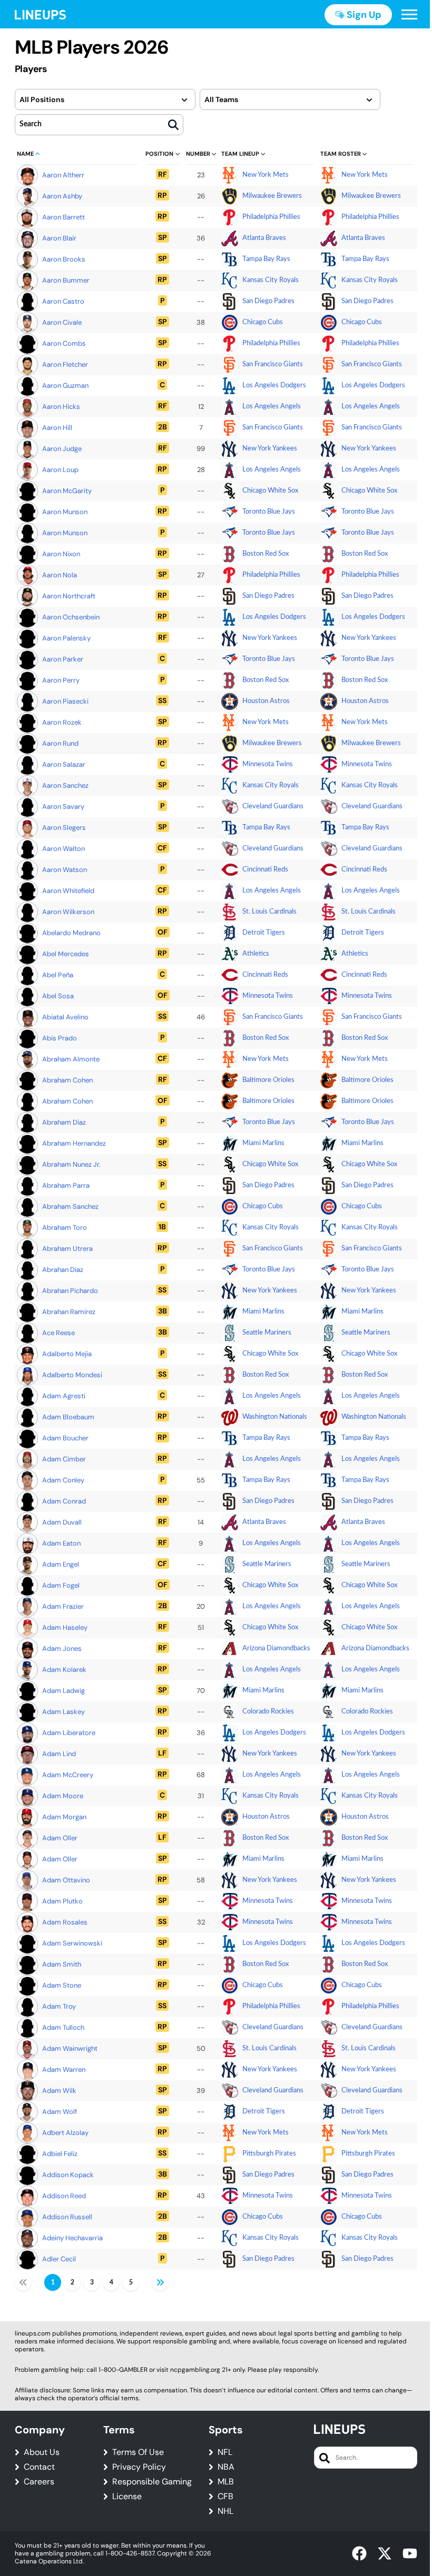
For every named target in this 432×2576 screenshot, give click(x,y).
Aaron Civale (62, 322)
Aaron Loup (60, 470)
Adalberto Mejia (67, 1354)
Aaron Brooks (64, 259)
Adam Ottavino (66, 1880)
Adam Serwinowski (72, 1943)
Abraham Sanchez (70, 1206)
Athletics (256, 954)
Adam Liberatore (69, 1733)
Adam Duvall (62, 1522)
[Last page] (160, 2282)
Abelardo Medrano (71, 933)
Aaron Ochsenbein (71, 617)
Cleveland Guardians (273, 806)
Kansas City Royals (271, 280)
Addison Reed (64, 2196)
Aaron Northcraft (69, 596)
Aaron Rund (60, 743)
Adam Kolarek (64, 1670)
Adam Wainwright (70, 2048)
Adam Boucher (65, 1438)
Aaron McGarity (67, 491)
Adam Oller (60, 1838)
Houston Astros (266, 701)
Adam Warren (64, 2069)
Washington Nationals (275, 1417)
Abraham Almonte (71, 1059)
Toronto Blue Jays (269, 512)
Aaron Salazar (64, 764)
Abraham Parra (66, 1185)
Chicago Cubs (263, 322)
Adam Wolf (60, 2112)
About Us (42, 2452)
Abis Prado (60, 1038)
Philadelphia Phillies (271, 217)
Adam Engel (61, 1564)
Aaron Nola (60, 575)
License (127, 2497)
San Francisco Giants (273, 364)
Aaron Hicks (61, 407)
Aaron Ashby (62, 196)
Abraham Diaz (64, 1122)
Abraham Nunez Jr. (71, 1164)
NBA (226, 2467)
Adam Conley (63, 1480)
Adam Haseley (65, 1627)
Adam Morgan (64, 1817)
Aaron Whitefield (68, 891)
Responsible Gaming (152, 2482)
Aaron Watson (65, 870)
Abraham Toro (65, 1227)
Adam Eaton (61, 1543)
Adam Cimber (64, 1459)
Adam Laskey (63, 1712)
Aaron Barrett (63, 217)
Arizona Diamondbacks (276, 1648)
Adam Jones (62, 1648)
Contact (39, 2467)
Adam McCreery (68, 1775)
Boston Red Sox (266, 554)
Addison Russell (67, 2217)
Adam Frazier (63, 1606)
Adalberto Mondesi (72, 1375)
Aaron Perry (61, 680)
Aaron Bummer (66, 280)
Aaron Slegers (64, 828)
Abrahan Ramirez (69, 1312)
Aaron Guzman (65, 385)
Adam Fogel (61, 1585)
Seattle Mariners (267, 1333)
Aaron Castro (63, 301)
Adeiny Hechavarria (72, 2238)
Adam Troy (59, 2006)
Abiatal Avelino (65, 1017)
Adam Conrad (64, 1501)
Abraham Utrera (67, 1249)
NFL (225, 2452)
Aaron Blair (59, 238)
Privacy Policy (139, 2467)
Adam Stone (62, 1985)
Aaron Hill (57, 428)
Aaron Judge (62, 449)
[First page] (23, 2282)
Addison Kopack (68, 2175)
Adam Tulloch (63, 2027)
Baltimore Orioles (268, 1080)
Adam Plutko (62, 1901)
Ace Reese (58, 1333)
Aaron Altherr (63, 175)
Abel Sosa (58, 996)
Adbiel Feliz (60, 2154)
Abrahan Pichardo (70, 1291)
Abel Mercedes (66, 954)
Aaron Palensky (66, 638)
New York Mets (266, 175)
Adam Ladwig (63, 1691)
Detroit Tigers (264, 933)
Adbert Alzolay (65, 2133)
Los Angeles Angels (272, 407)
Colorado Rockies (268, 1712)
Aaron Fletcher (65, 364)
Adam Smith (62, 1964)
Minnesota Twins (268, 764)
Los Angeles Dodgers (274, 385)
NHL (225, 2511)
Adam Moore (63, 1796)
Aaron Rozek (62, 722)
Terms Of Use (138, 2452)
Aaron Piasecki (65, 701)
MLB (226, 2482)
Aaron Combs (64, 343)
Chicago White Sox (270, 491)
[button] (409, 15)
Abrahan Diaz (63, 1270)
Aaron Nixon (61, 554)
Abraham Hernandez (74, 1143)
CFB (225, 2497)
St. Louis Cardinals (269, 912)
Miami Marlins (263, 1143)
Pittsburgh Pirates (269, 2154)
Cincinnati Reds (265, 870)
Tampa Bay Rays (266, 259)
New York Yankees (270, 449)
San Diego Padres (268, 301)
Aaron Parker (63, 659)
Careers (39, 2482)
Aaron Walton (63, 849)
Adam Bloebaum (68, 1417)
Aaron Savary (63, 806)
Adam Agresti (64, 1396)
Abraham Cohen (67, 1080)
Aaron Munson (65, 512)
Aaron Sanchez (65, 785)
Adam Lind (59, 1754)
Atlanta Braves (264, 238)
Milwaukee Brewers (272, 196)
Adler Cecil (59, 2259)
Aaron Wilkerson (68, 912)
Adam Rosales (65, 1922)
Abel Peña (58, 975)
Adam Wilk (59, 2091)
